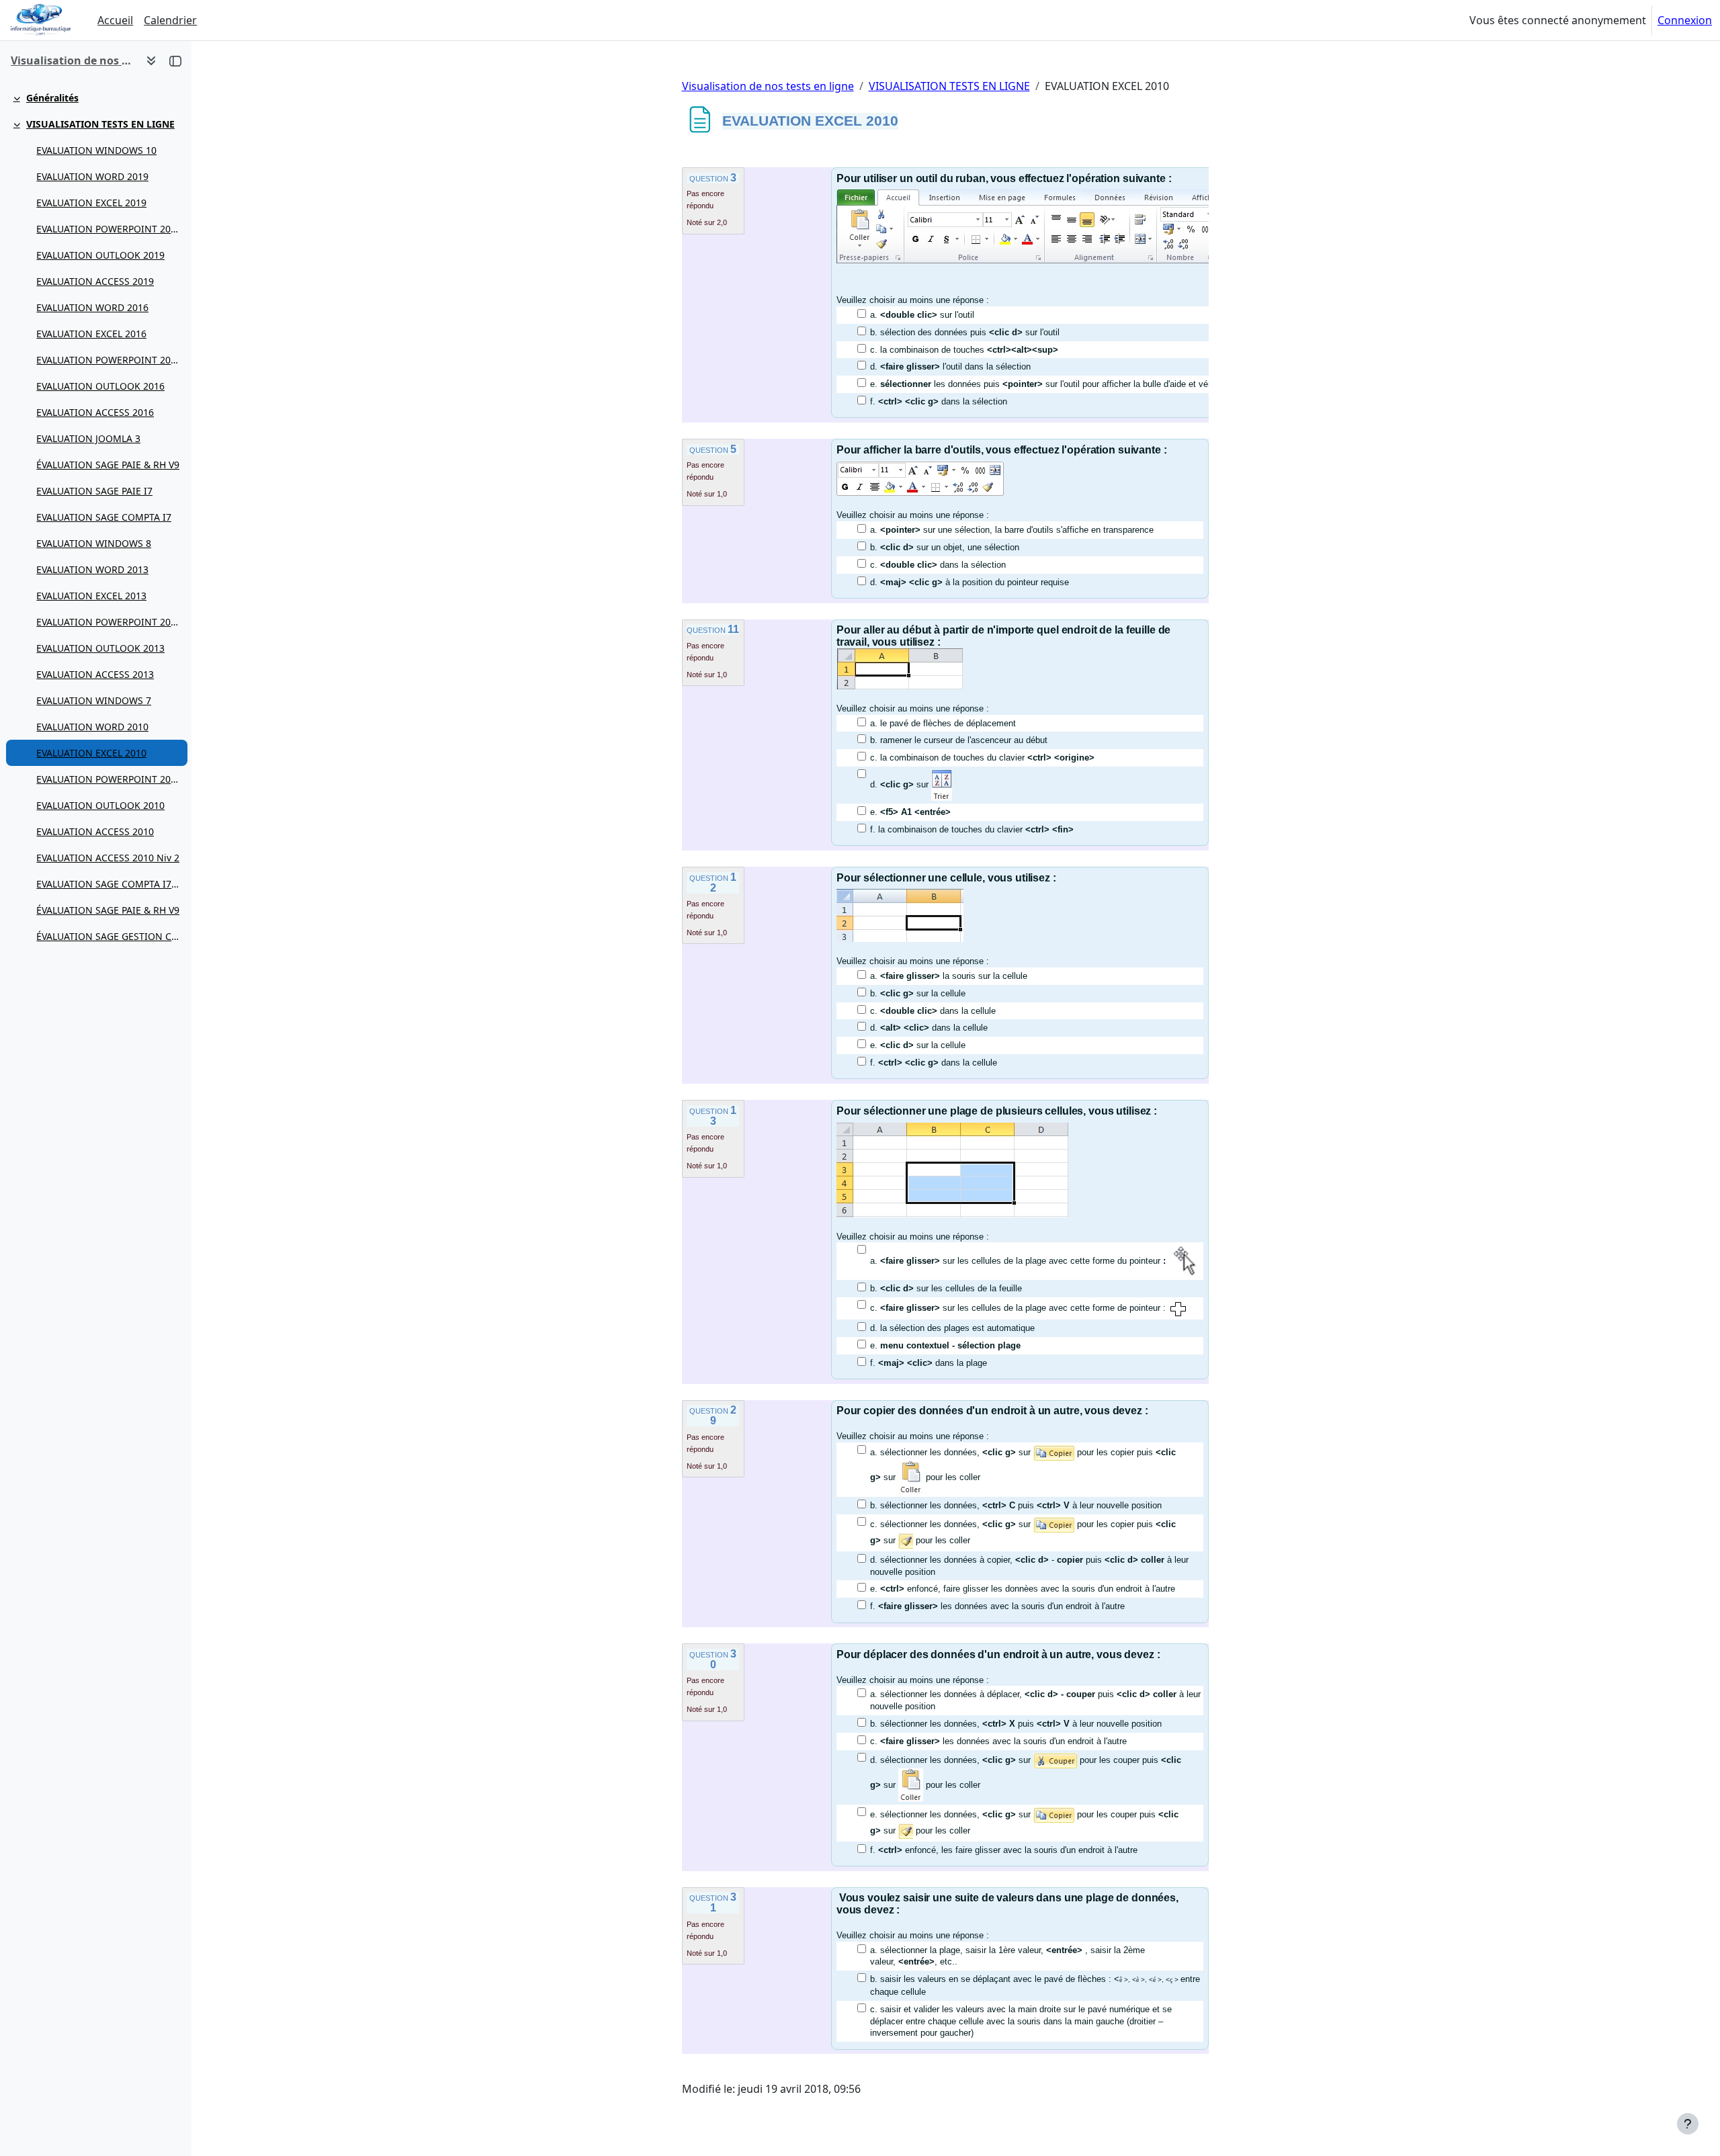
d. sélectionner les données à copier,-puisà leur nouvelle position (1029, 1566)
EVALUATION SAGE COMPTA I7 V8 (109, 884)
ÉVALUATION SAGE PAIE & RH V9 (108, 465)
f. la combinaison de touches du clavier (972, 829)
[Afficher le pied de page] (1688, 2124)
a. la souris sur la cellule (949, 976)
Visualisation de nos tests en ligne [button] (73, 60)
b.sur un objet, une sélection (945, 547)
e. (910, 812)
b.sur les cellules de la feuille (946, 1288)
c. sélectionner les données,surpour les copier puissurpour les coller (1023, 1532)
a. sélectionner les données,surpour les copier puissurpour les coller (1023, 1465)
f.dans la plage (929, 1363)
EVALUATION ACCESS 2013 (95, 674)
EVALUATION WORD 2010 (92, 727)
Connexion (1685, 20)
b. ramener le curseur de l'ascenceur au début (959, 740)
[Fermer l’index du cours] (175, 60)
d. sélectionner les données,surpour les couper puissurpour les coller (1026, 1772)
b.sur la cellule (918, 993)
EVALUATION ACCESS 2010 (95, 831)
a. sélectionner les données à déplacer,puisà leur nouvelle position (1035, 1700)
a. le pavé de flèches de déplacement (943, 723)
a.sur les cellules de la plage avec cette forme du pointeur (1018, 1261)
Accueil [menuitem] (115, 20)
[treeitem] (95, 98)
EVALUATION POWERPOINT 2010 (109, 779)
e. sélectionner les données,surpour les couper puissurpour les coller (1024, 1822)
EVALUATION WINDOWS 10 (96, 150)
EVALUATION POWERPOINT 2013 (109, 622)
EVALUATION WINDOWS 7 (94, 700)
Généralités (52, 98)
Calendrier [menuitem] (170, 20)
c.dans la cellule (933, 1011)
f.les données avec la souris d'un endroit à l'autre (997, 1606)
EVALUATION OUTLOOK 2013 (100, 648)
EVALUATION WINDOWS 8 (94, 543)
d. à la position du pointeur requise (970, 582)
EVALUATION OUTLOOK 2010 (100, 805)
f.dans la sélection (939, 401)
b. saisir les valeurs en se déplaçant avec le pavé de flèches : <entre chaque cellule (1035, 1985)
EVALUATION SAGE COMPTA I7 (104, 517)
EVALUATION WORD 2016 (92, 307)
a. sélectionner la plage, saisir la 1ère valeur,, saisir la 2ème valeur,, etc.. (1007, 1956)
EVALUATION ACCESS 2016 (95, 412)
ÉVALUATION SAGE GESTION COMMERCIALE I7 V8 (109, 936)
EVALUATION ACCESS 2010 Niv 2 (108, 858)
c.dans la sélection (938, 565)
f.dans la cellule (934, 1063)
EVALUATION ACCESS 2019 (95, 281)
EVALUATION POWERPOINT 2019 (109, 229)
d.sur (901, 784)
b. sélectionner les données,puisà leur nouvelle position (1016, 1505)
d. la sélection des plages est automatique (952, 1328)
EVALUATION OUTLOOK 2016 (100, 386)
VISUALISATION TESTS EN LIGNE (100, 124)
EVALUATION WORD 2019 (92, 176)
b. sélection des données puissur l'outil (965, 332)
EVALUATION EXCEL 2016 (91, 334)
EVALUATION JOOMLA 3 (88, 438)
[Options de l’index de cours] (151, 60)
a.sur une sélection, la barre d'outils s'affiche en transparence (1012, 530)
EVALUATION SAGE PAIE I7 (94, 491)
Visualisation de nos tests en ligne (768, 86)
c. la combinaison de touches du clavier (982, 758)
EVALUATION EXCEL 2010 (91, 753)
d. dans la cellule (929, 1028)
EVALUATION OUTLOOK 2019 (100, 255)
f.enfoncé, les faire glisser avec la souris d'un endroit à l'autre (1004, 1850)
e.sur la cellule (918, 1045)
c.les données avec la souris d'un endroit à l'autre (998, 1741)
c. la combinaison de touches (964, 350)
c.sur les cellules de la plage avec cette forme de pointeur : (1018, 1308)
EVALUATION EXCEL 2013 (91, 596)
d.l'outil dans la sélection (950, 366)
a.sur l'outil (922, 315)
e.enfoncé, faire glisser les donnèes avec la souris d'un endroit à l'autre (1023, 1589)
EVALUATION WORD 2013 (92, 569)
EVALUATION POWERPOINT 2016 (109, 360)
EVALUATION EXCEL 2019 (91, 203)
